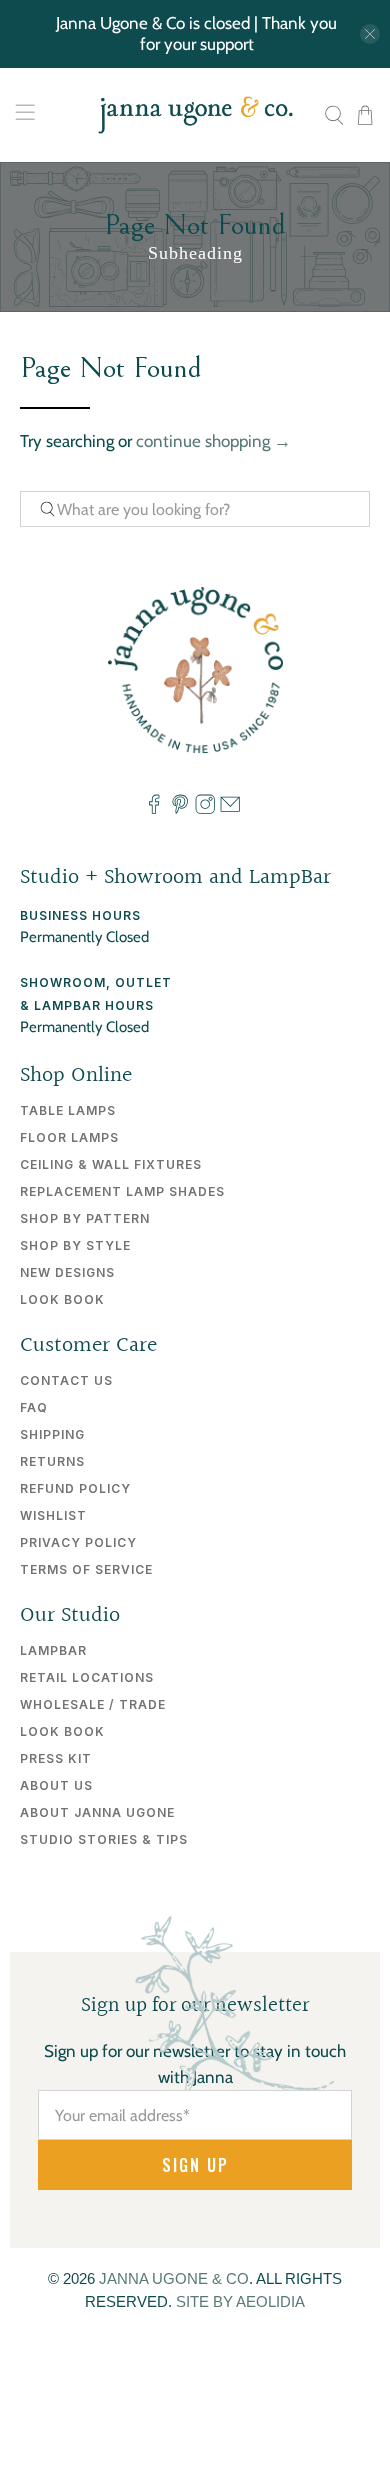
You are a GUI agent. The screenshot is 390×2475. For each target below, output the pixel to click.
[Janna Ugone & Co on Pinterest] (180, 809)
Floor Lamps (69, 1137)
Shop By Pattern (85, 1218)
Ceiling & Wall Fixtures (111, 1164)
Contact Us (66, 1380)
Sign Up (195, 2165)
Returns (52, 1461)
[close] (370, 34)
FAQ (34, 1407)
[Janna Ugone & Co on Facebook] (154, 809)
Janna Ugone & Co (174, 2278)
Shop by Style (75, 1245)
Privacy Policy (78, 1542)
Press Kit (56, 1758)
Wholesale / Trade (93, 1704)
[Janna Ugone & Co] (195, 115)
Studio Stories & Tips (104, 1839)
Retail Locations (87, 1677)
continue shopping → (213, 441)
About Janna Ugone (97, 1812)
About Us (56, 1785)
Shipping (52, 1434)
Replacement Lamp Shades (122, 1191)
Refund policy (75, 1488)
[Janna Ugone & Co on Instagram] (205, 809)
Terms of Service (86, 1569)
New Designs (67, 1272)
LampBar (53, 1650)
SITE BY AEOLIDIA (240, 2301)
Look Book (62, 1299)
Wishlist (53, 1515)
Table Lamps (68, 1110)
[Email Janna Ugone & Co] (230, 809)
